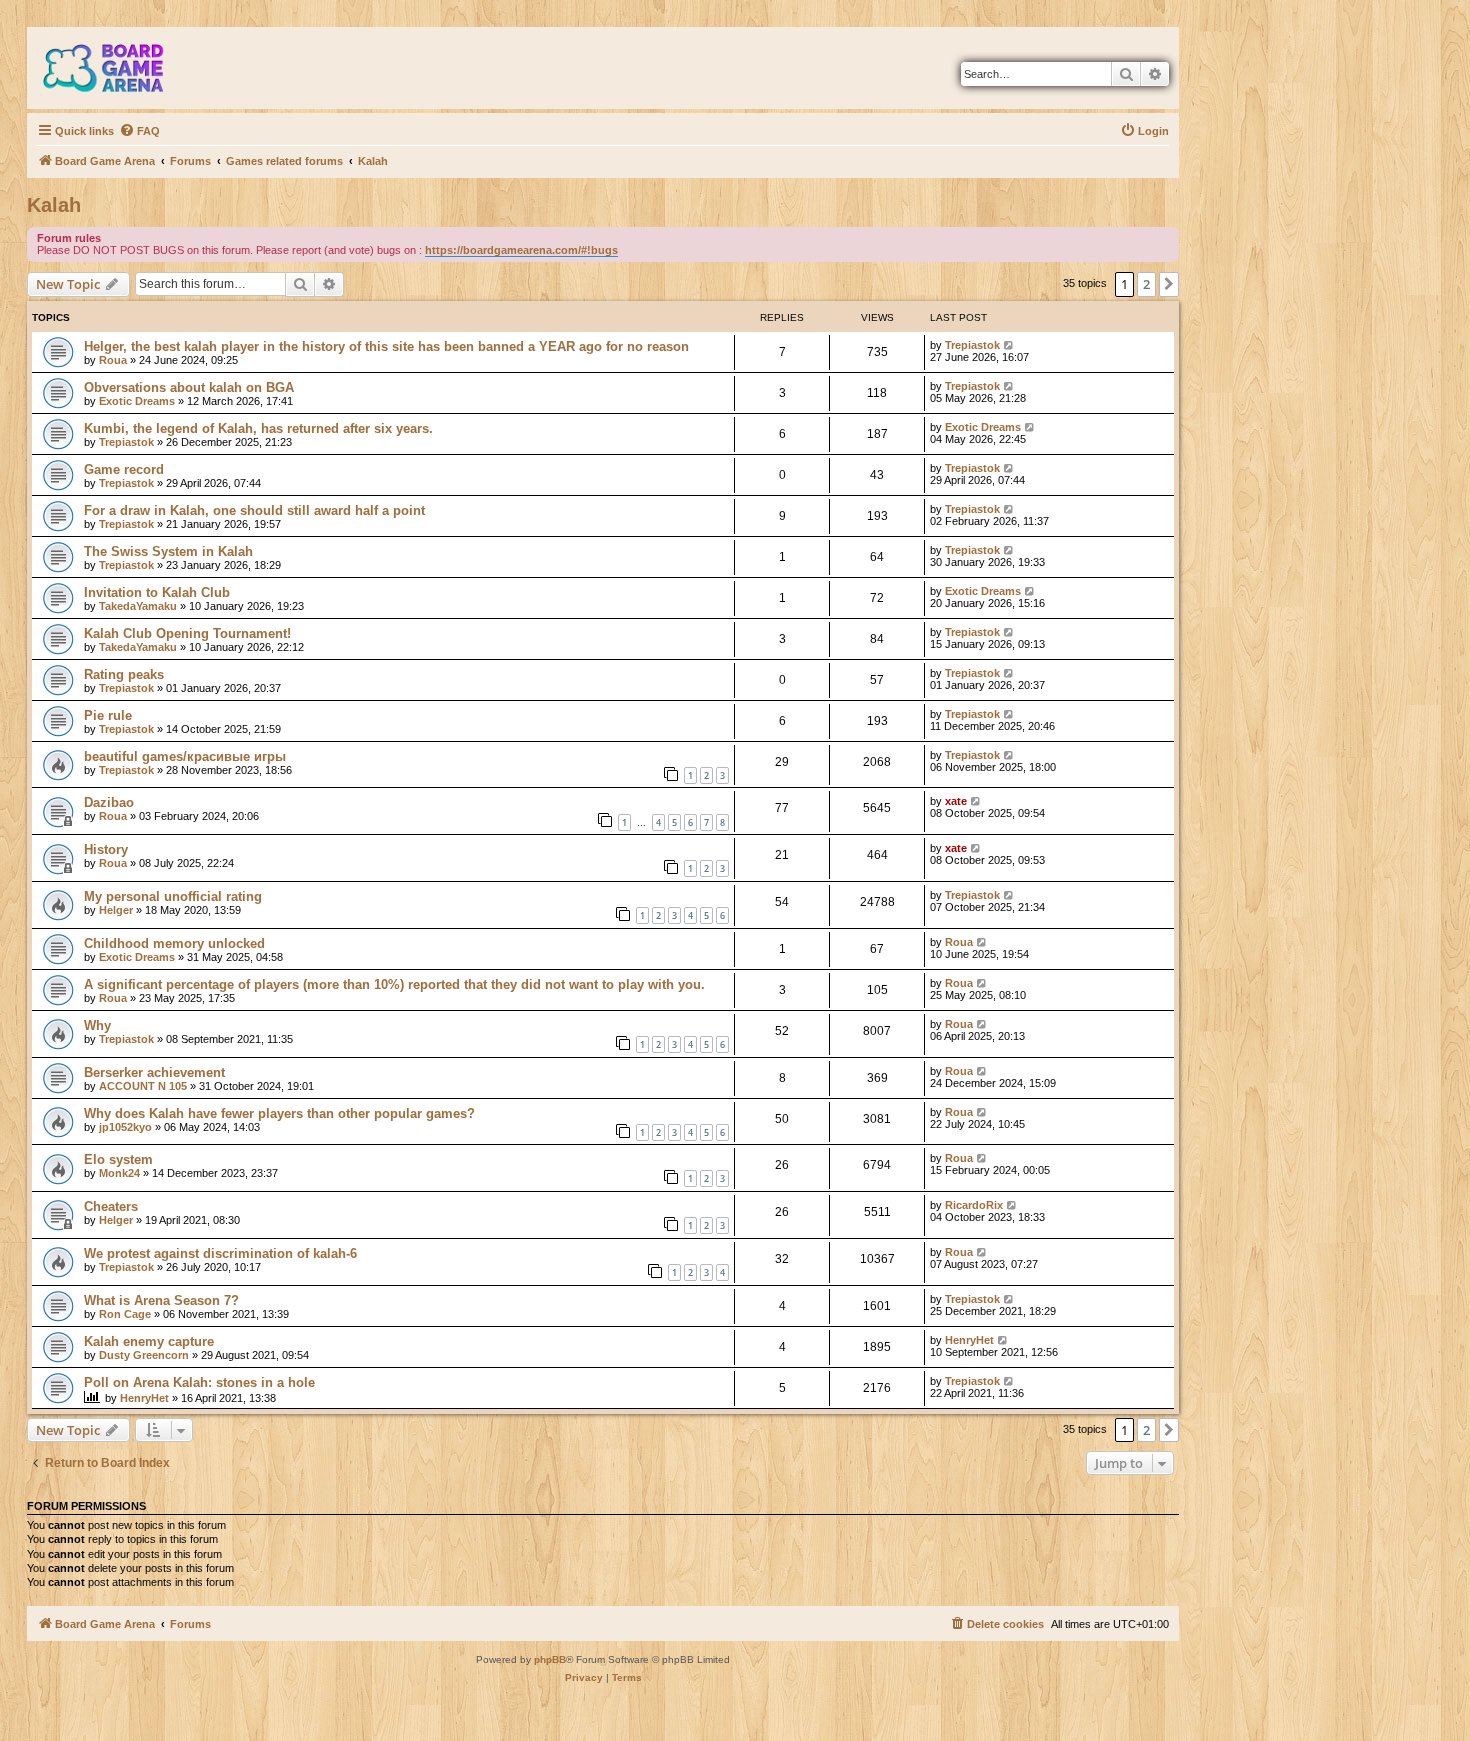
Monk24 (119, 1173)
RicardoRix (974, 1205)
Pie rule (108, 715)
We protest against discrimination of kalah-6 (220, 1253)
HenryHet (969, 1340)
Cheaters (111, 1206)
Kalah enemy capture (149, 1341)
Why (97, 1025)
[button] (1169, 284)
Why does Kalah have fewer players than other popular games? (279, 1113)
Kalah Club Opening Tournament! (187, 633)
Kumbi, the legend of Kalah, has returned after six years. (258, 428)
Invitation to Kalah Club (157, 592)
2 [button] (1146, 284)
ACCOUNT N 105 (143, 1086)
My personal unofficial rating (173, 896)
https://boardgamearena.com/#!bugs (521, 250)
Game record (124, 469)
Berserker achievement (154, 1072)
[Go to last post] (1009, 345)
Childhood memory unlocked (174, 943)
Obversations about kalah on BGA (189, 387)
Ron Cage (125, 1314)
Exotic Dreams (137, 401)
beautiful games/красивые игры (185, 756)
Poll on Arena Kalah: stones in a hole (199, 1382)
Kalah (54, 205)
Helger (116, 910)
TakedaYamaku (138, 606)
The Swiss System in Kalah (168, 551)
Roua (113, 360)
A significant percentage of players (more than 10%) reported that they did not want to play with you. (394, 984)
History (106, 849)
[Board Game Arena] (118, 68)
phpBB (550, 1659)
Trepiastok (972, 345)
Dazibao (109, 802)
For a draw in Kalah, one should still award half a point (254, 510)
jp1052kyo (125, 1127)
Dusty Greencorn (144, 1355)
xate (956, 801)
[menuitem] (139, 131)
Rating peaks (124, 674)
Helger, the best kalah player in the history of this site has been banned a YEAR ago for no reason (386, 346)
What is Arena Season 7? (161, 1300)
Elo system (118, 1159)
